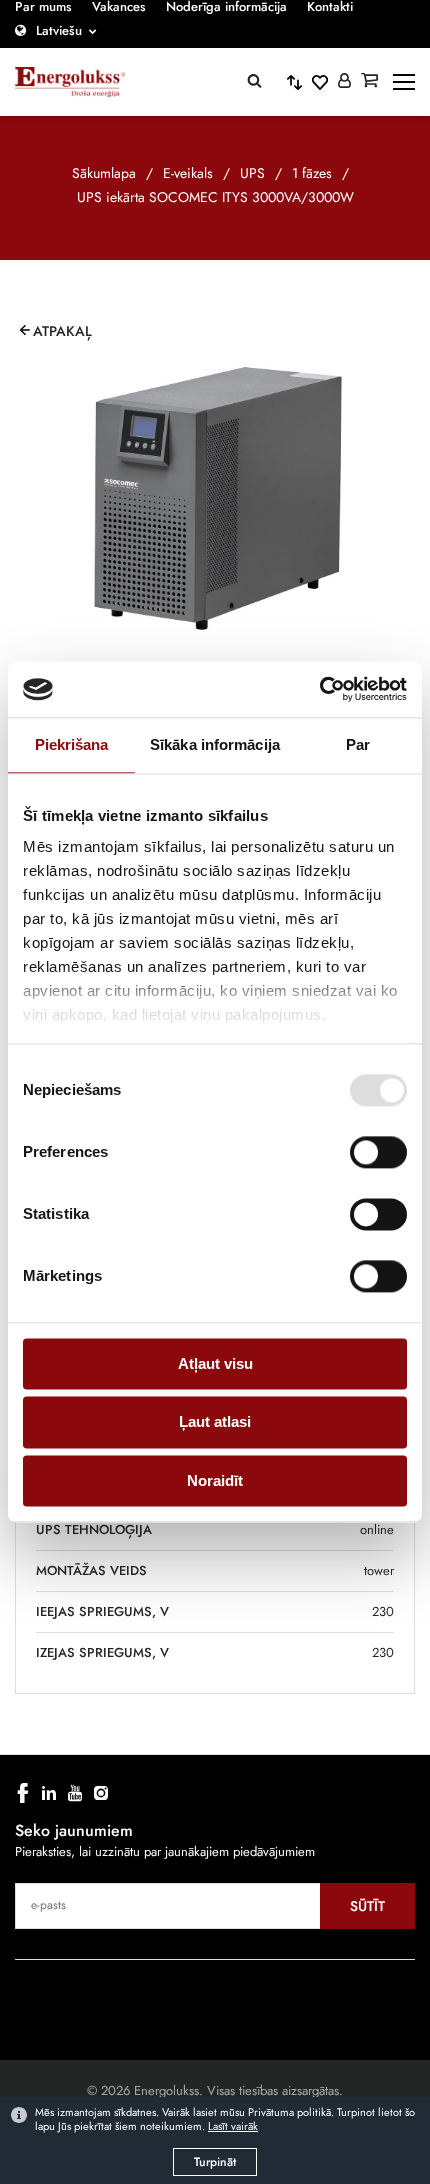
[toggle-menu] (404, 82)
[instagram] (101, 1793)
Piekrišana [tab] (72, 744)
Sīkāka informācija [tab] (215, 744)
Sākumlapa (104, 173)
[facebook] (23, 1793)
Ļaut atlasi (215, 1422)
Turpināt (215, 2162)
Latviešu (59, 30)
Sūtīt (367, 1906)
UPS (252, 173)
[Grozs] (369, 82)
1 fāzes (312, 173)
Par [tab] (358, 744)
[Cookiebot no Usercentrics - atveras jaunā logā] (319, 689)
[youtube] (75, 1793)
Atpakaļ (62, 331)
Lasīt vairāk (233, 2126)
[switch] (378, 1152)
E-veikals (188, 173)
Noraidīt (215, 1480)
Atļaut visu (215, 1363)
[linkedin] (49, 1793)
